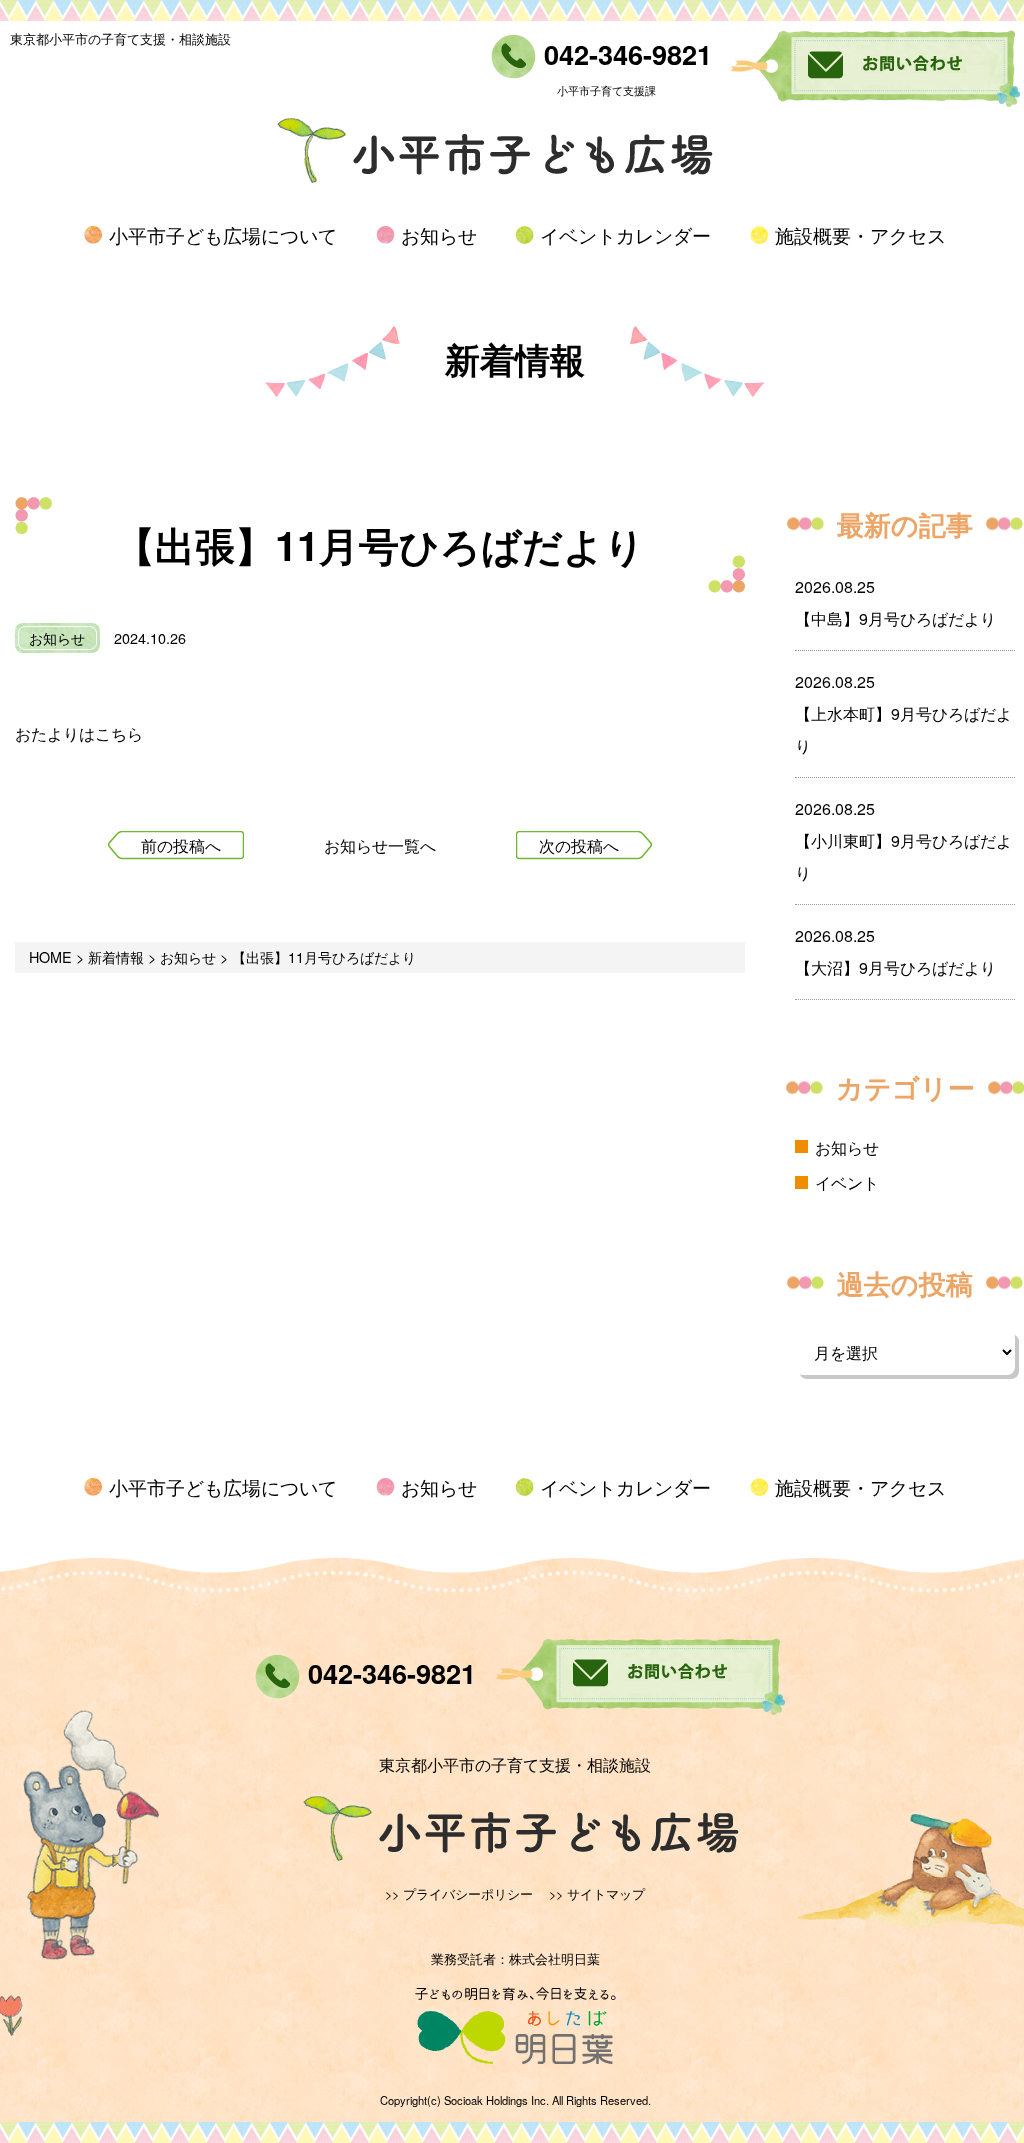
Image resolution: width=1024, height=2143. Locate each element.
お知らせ (439, 234)
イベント (847, 1182)
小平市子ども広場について (223, 234)
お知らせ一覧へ (380, 845)
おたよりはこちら (79, 733)
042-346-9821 (624, 53)
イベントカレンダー (625, 234)
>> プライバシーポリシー (459, 1893)
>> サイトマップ (597, 1893)
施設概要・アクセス (860, 234)
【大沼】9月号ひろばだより (895, 967)
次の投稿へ (579, 845)
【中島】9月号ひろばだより (895, 618)
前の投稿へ (181, 845)
